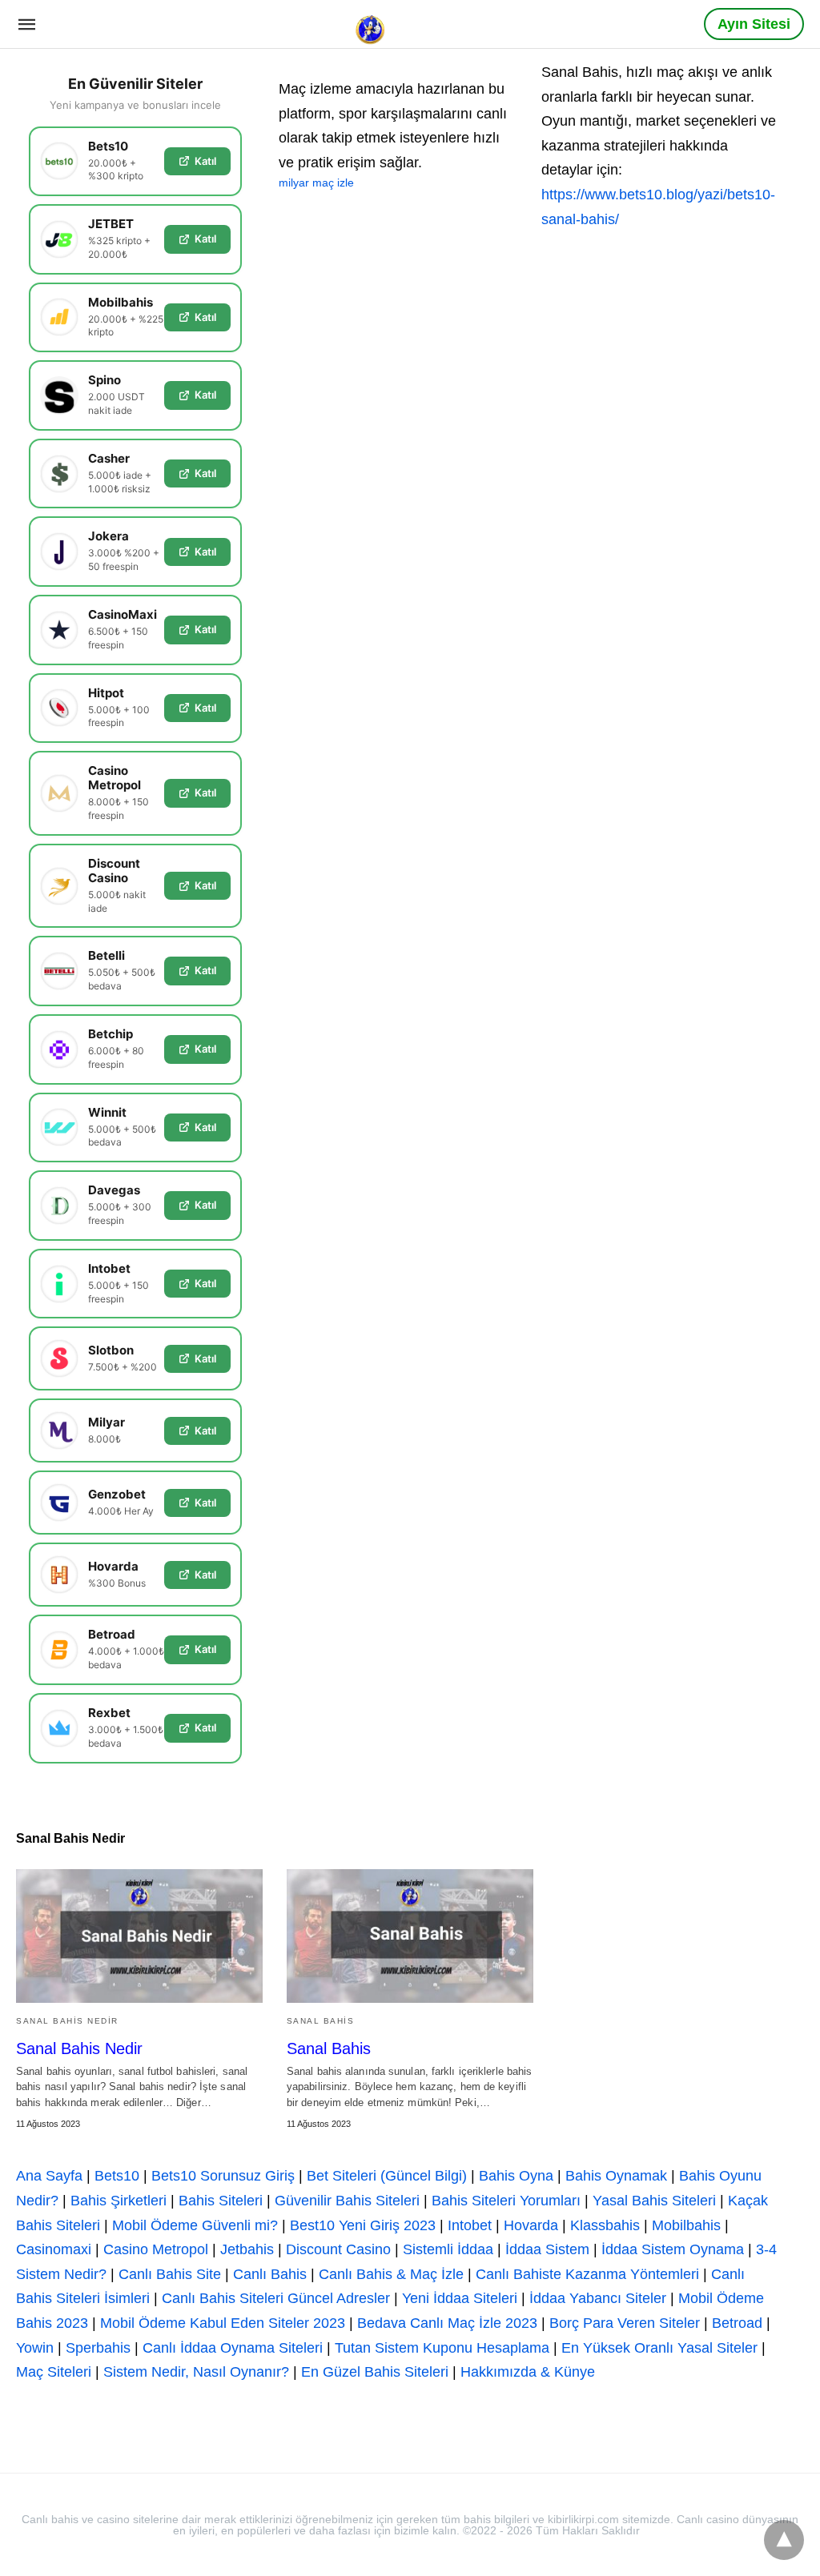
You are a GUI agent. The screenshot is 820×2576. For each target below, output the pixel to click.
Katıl (205, 161)
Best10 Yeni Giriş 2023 (363, 2225)
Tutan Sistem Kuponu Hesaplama (442, 2348)
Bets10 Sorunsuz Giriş (223, 2176)
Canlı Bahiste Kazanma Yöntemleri (587, 2274)
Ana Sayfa (49, 2176)
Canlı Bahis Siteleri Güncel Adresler (276, 2298)
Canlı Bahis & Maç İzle (391, 2274)
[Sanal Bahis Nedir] (139, 1936)
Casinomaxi (54, 2249)
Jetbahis (247, 2249)
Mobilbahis (686, 2225)
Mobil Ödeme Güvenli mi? (195, 2225)
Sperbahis (98, 2348)
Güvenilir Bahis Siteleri (347, 2201)
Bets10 (117, 2176)
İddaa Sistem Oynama (673, 2249)
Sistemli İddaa (448, 2249)
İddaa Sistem (547, 2249)
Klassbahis (605, 2225)
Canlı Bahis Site (170, 2274)
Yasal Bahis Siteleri (654, 2201)
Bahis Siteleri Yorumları (506, 2201)
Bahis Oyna (516, 2176)
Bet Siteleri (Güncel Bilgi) (387, 2176)
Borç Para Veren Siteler (625, 2323)
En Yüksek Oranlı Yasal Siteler (659, 2348)
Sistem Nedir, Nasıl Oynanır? (196, 2372)
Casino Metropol (156, 2249)
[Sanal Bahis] (410, 1936)
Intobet (470, 2225)
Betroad (737, 2323)
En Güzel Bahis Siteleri (375, 2372)
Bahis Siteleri (221, 2201)
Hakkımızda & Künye (528, 2372)
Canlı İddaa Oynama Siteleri (233, 2348)
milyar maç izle (316, 183)
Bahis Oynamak (616, 2176)
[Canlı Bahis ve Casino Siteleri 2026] (372, 23)
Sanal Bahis (321, 2021)
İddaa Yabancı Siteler (598, 2298)
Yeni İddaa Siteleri (460, 2298)
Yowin (35, 2348)
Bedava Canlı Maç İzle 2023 (447, 2323)
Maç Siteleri (54, 2372)
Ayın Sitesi (754, 24)
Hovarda (531, 2225)
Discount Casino (338, 2249)
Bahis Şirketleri (119, 2201)
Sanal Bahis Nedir (67, 2021)
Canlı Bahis (270, 2274)
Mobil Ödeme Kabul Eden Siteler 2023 (223, 2323)
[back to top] (784, 2540)
